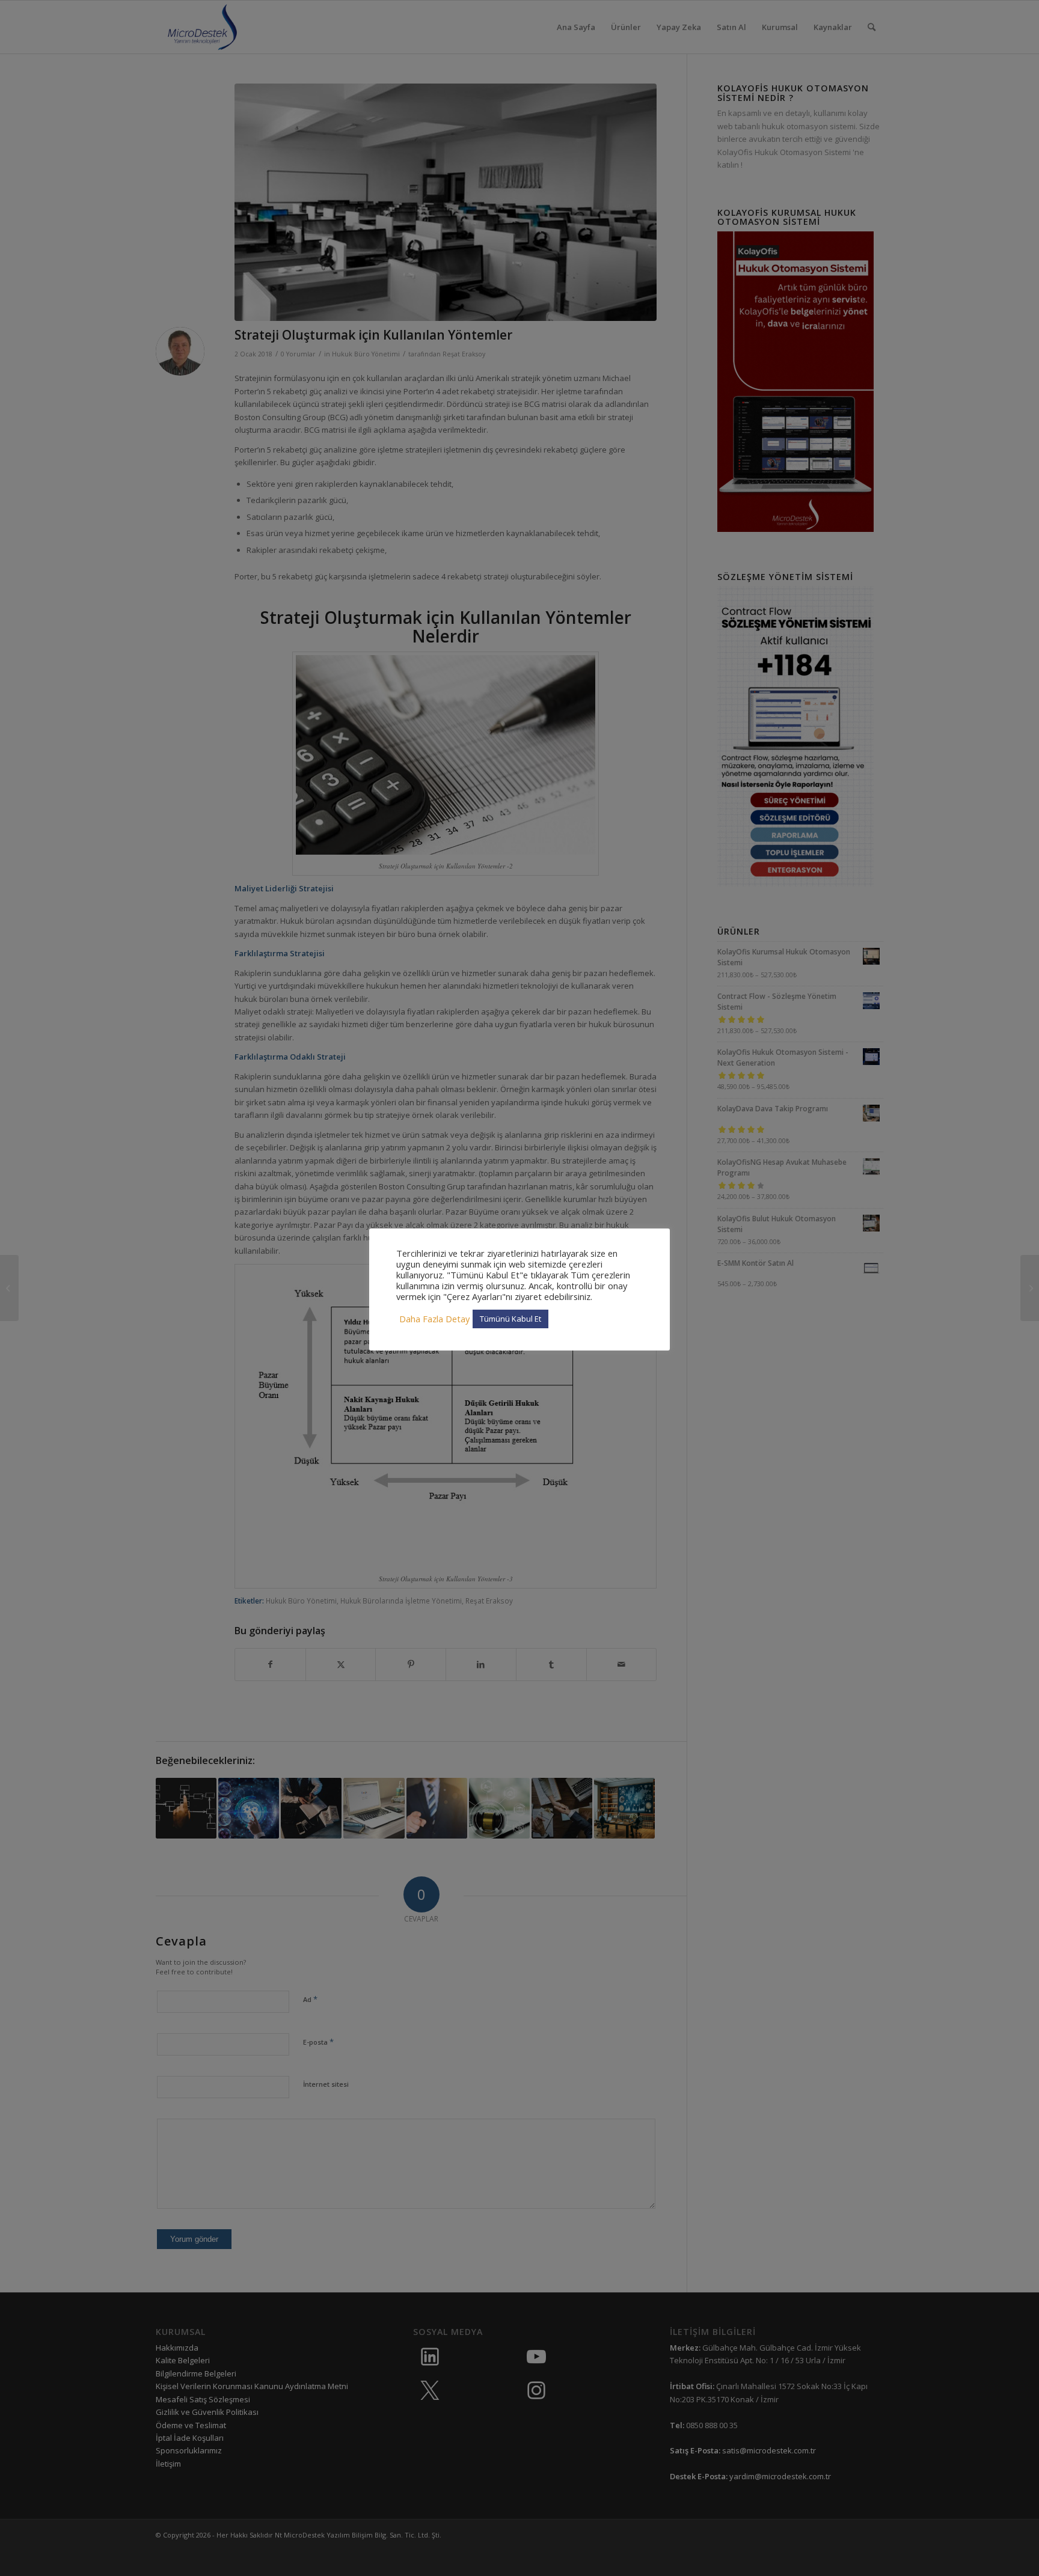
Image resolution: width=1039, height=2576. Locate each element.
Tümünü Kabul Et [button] (510, 1319)
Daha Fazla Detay (434, 1319)
